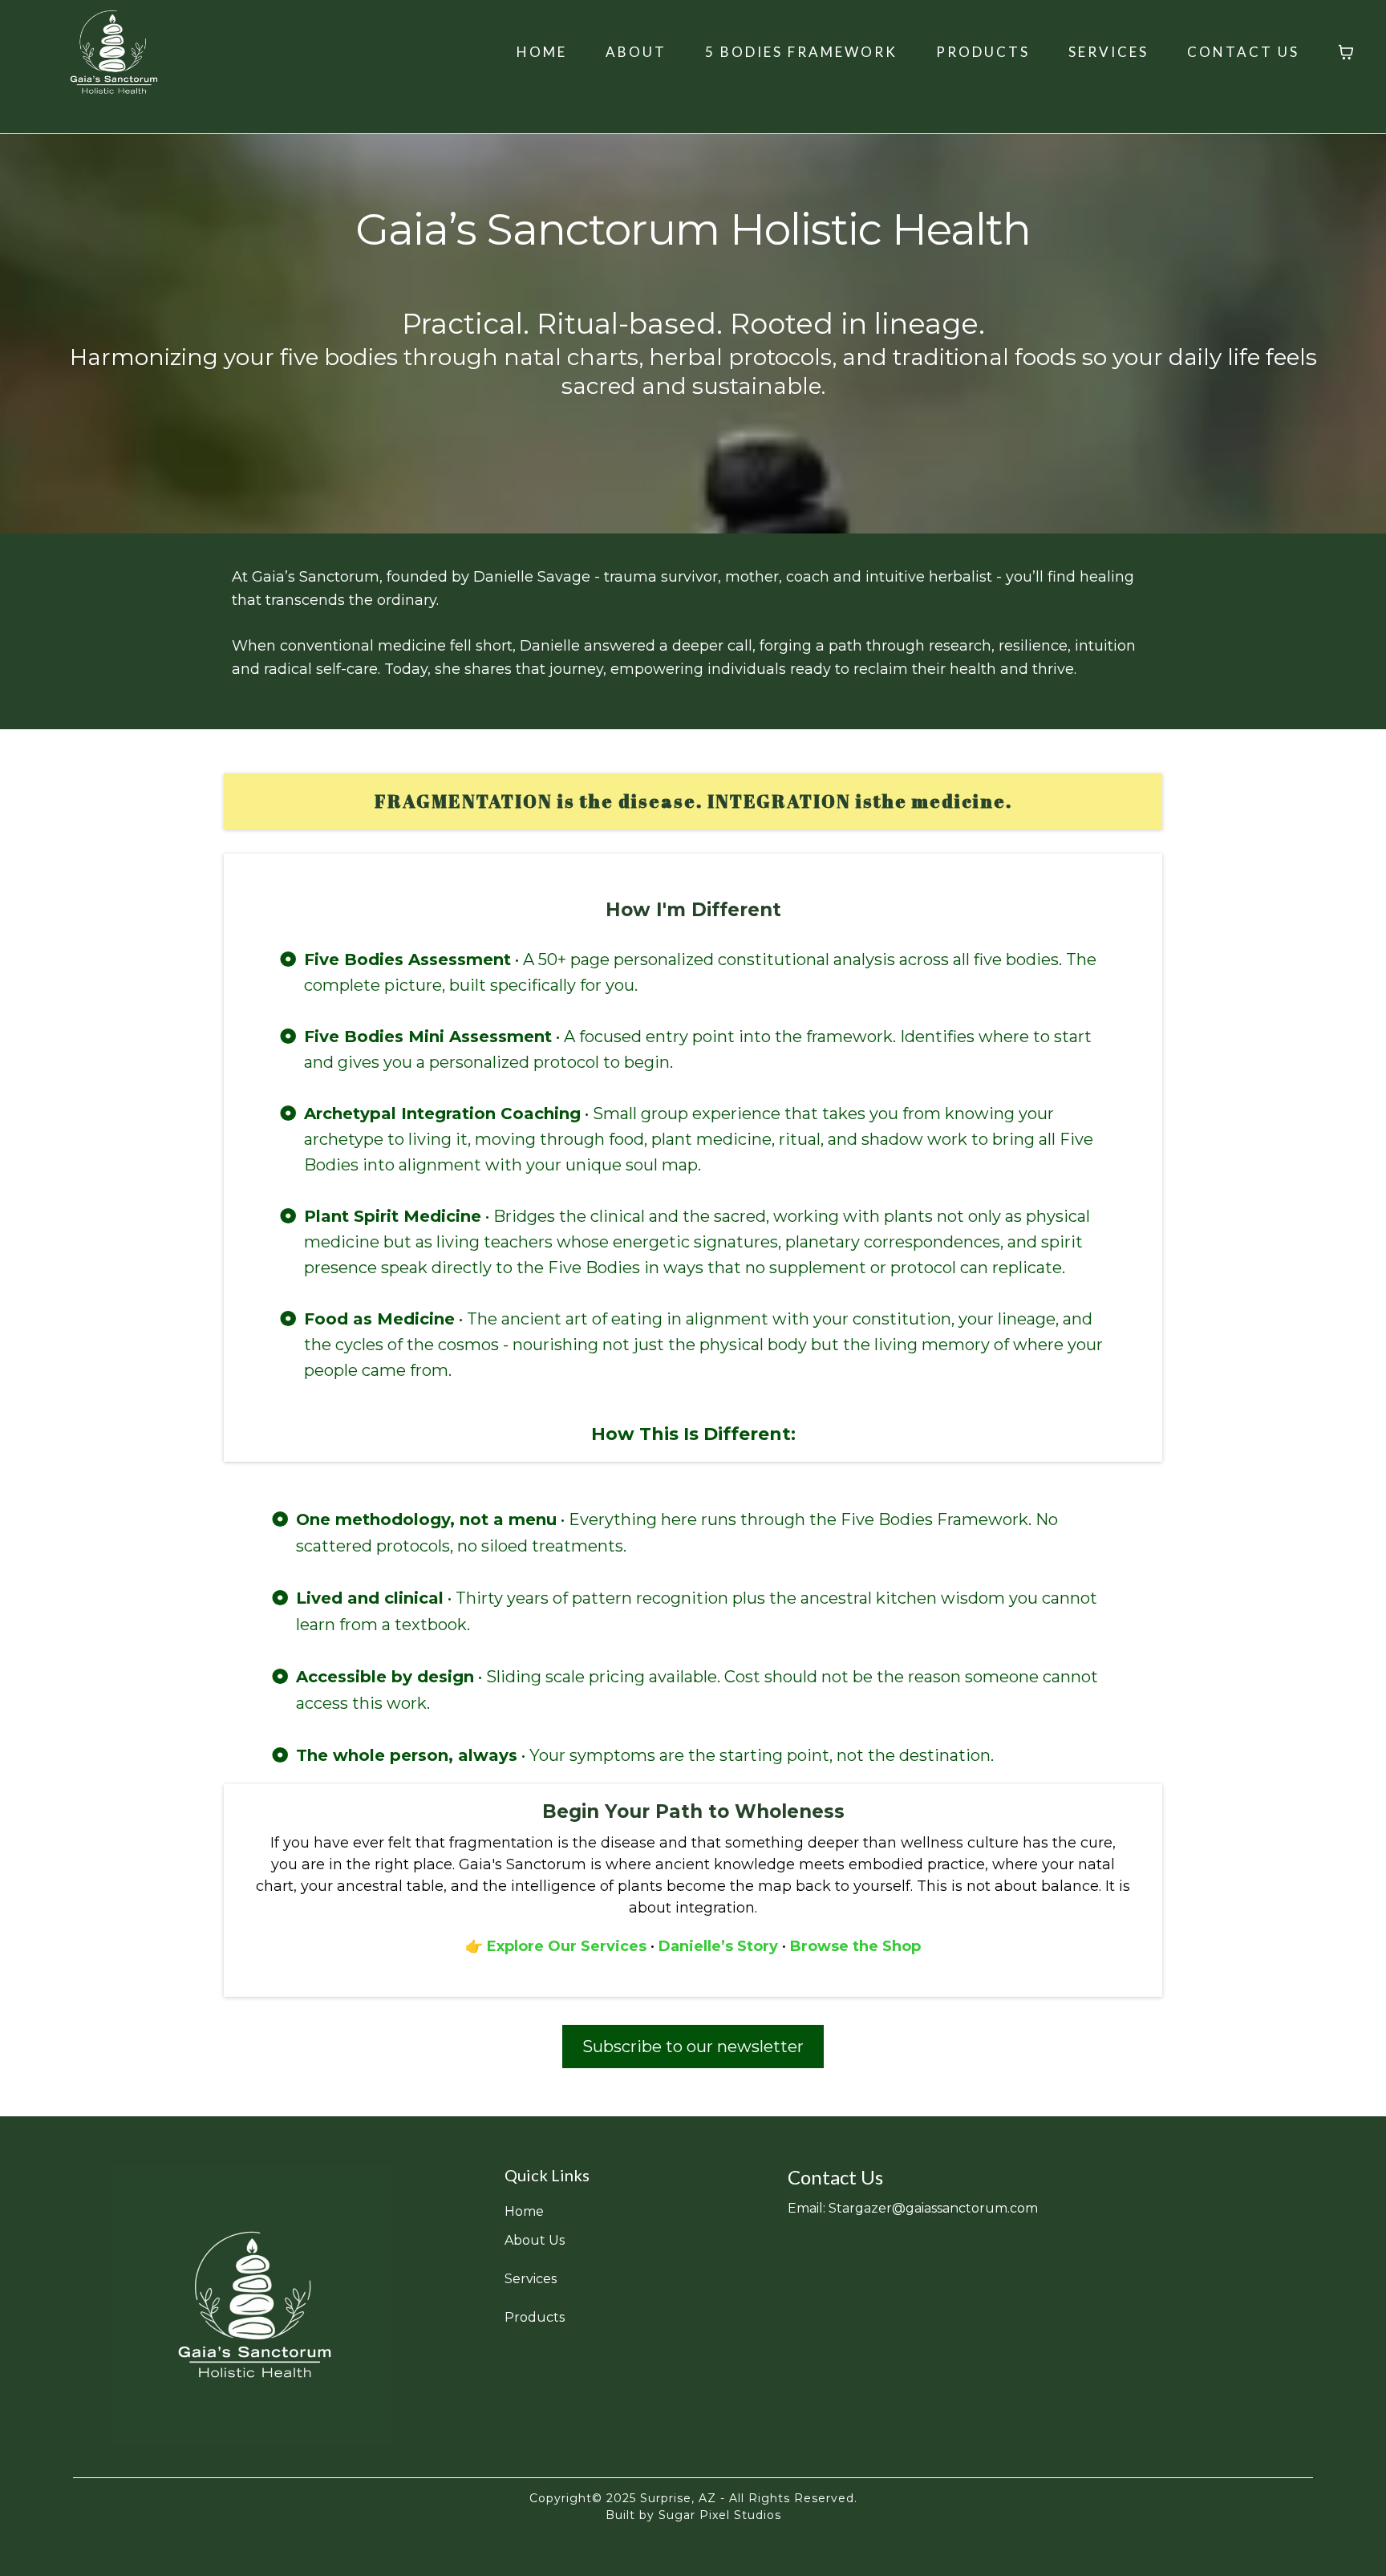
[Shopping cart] (1346, 52)
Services (531, 2279)
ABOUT (636, 52)
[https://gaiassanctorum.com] (252, 2305)
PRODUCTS (983, 52)
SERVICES (1108, 52)
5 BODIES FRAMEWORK (801, 52)
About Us (535, 2240)
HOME (542, 52)
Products (535, 2317)
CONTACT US (1243, 52)
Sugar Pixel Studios (718, 2515)
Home (524, 2211)
